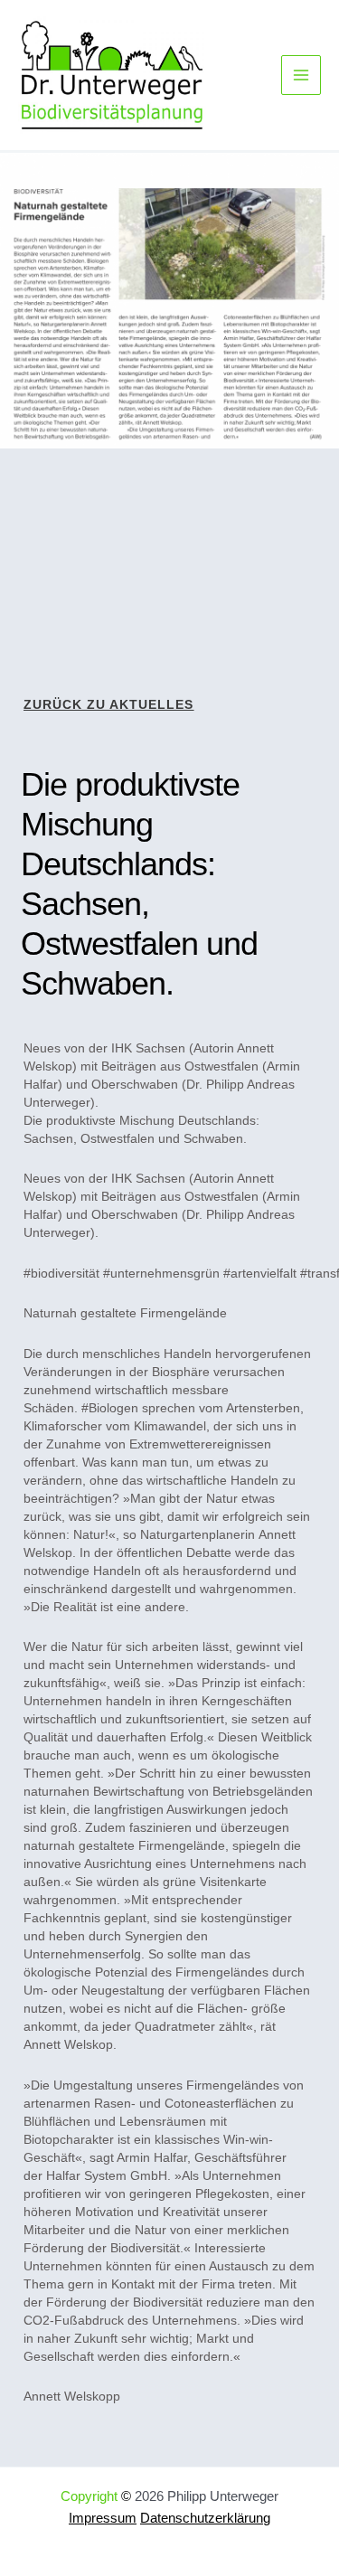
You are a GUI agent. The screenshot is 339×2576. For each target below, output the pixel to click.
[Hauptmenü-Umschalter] (301, 75)
